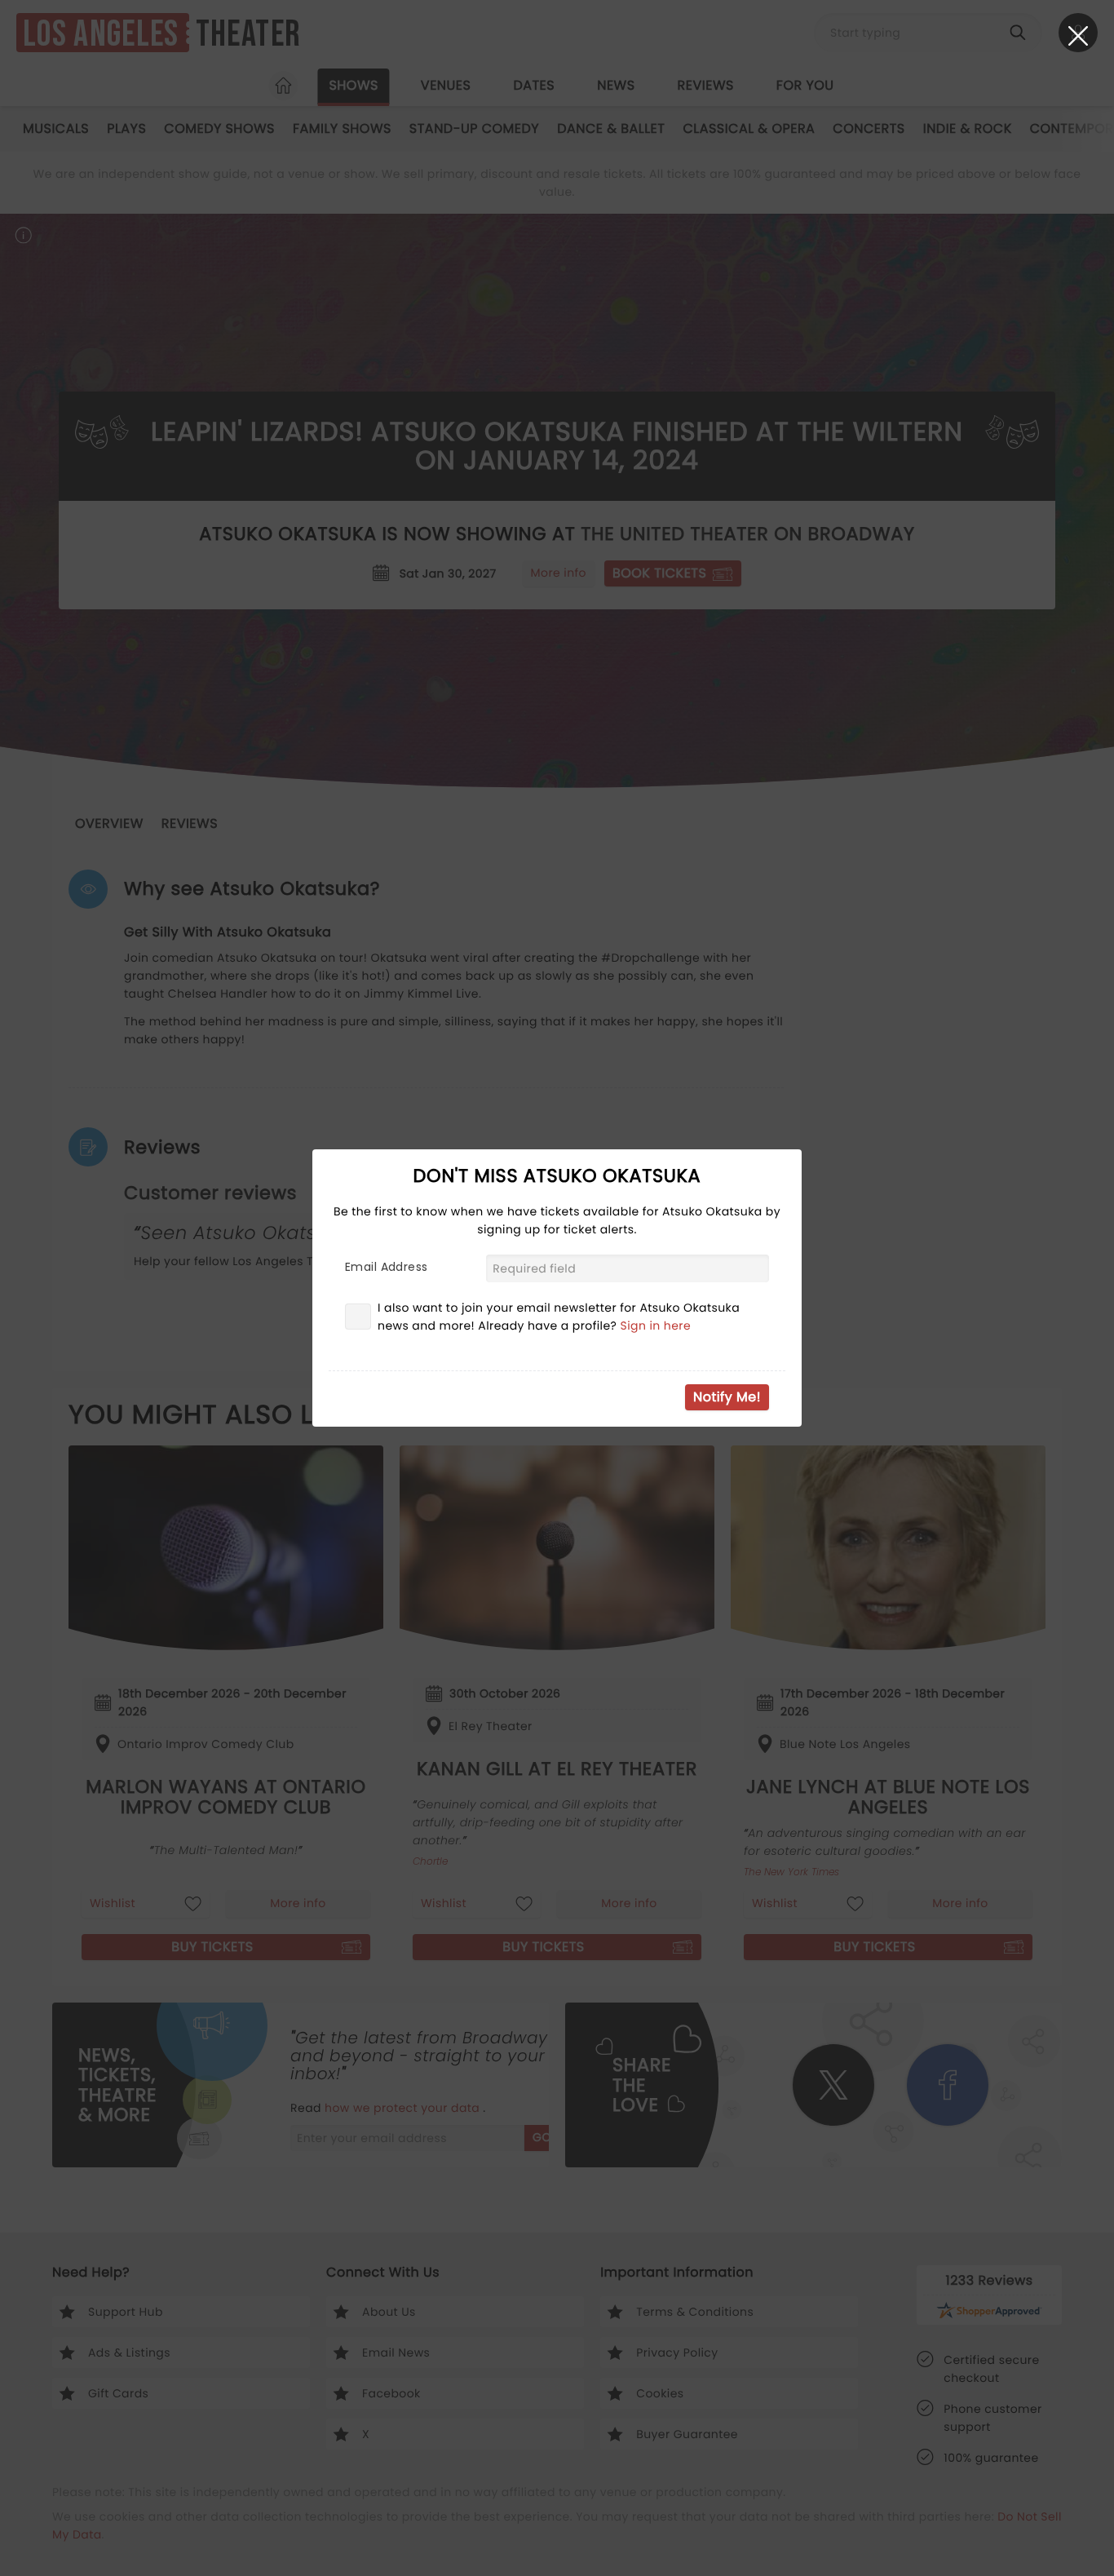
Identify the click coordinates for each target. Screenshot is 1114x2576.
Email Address (386, 1267)
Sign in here (656, 1326)
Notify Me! (727, 1397)
